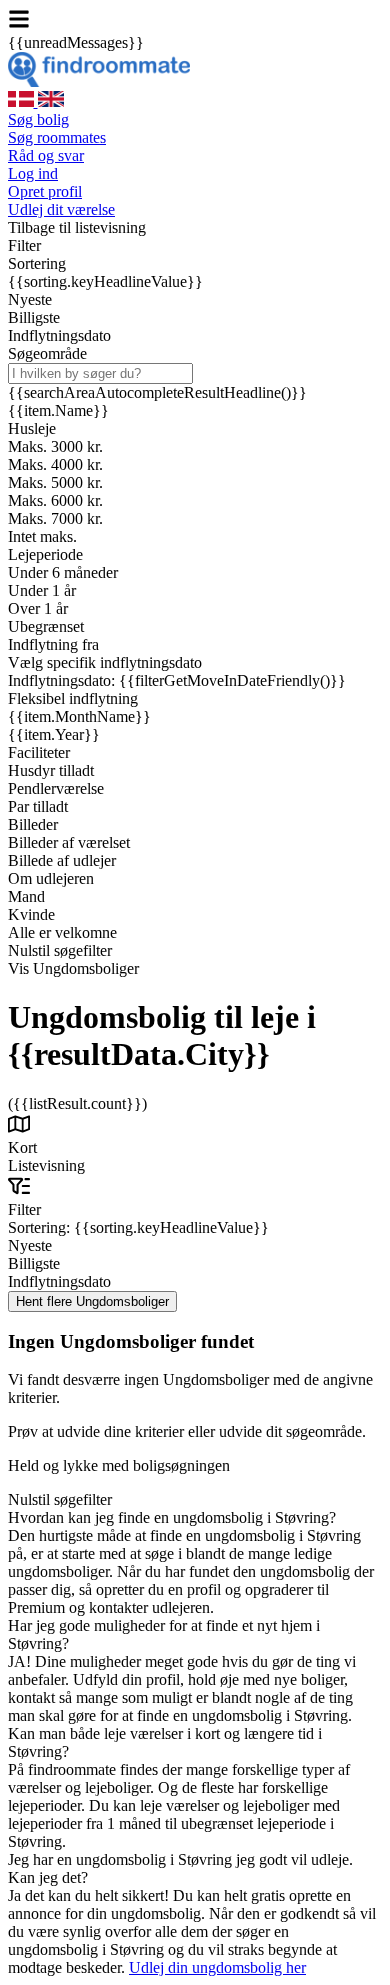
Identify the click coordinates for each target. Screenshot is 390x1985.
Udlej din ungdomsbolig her (217, 1967)
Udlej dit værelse (61, 209)
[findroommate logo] (99, 81)
